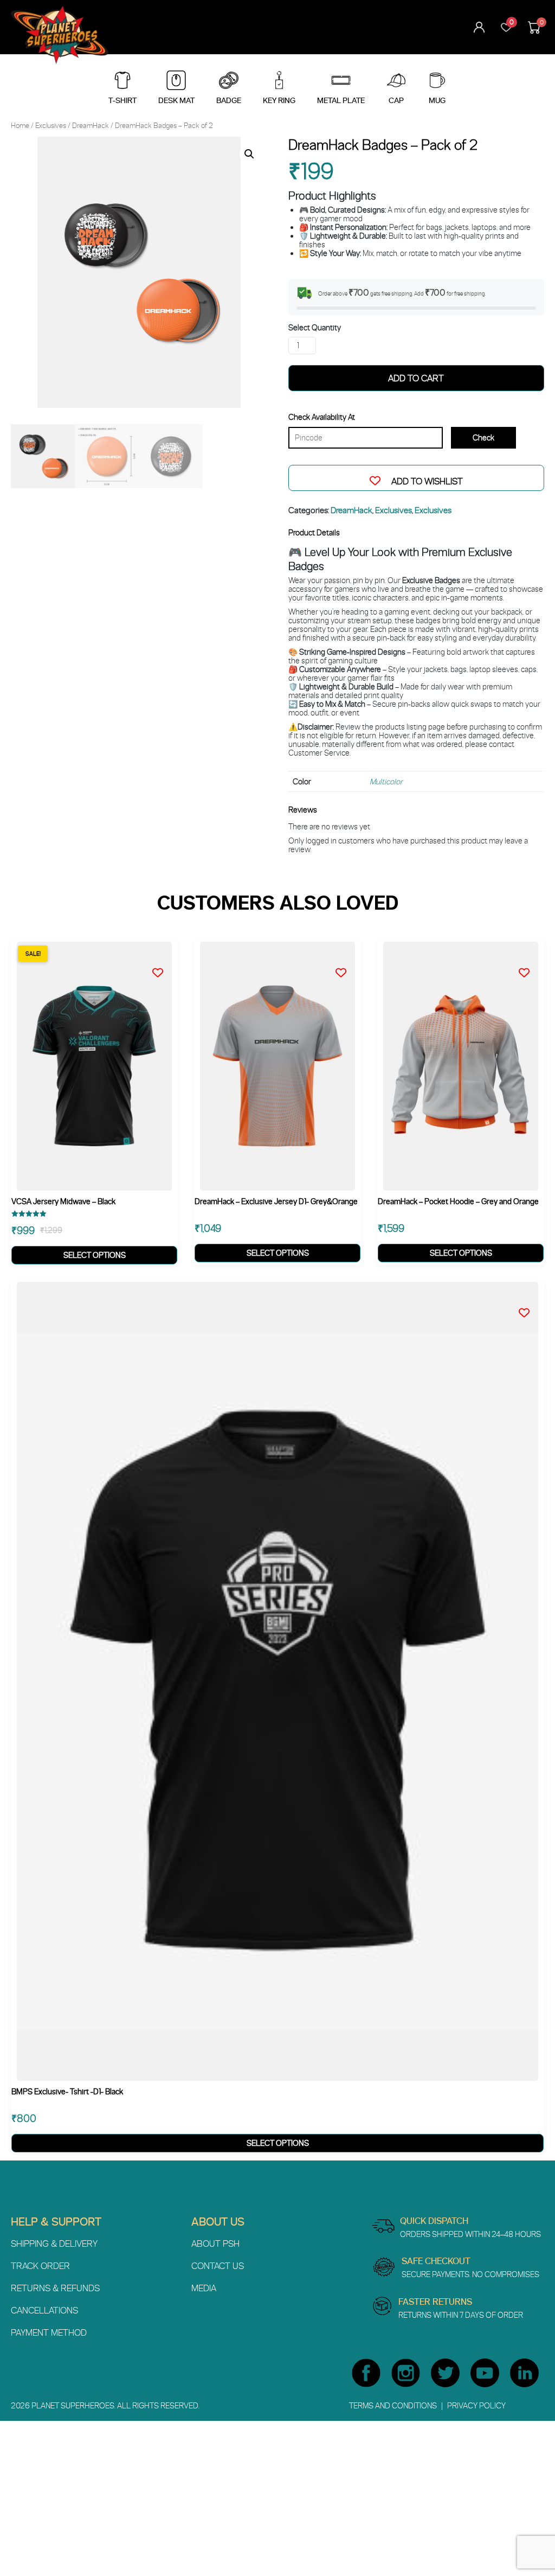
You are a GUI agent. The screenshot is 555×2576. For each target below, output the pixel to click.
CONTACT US (218, 2266)
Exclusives (51, 125)
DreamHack (91, 125)
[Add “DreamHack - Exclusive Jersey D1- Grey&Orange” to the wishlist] (344, 970)
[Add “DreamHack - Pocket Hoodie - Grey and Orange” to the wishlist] (527, 970)
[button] (249, 154)
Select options (95, 1255)
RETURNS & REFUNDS (55, 2288)
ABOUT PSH (215, 2243)
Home (20, 125)
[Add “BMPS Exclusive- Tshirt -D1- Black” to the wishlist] (527, 1310)
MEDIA (204, 2288)
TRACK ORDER (40, 2266)
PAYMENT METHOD (49, 2332)
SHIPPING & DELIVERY (54, 2243)
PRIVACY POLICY (476, 2405)
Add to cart (416, 378)
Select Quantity (315, 328)
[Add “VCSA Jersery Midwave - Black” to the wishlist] (160, 970)
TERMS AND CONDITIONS (394, 2405)
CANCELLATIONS (44, 2310)
